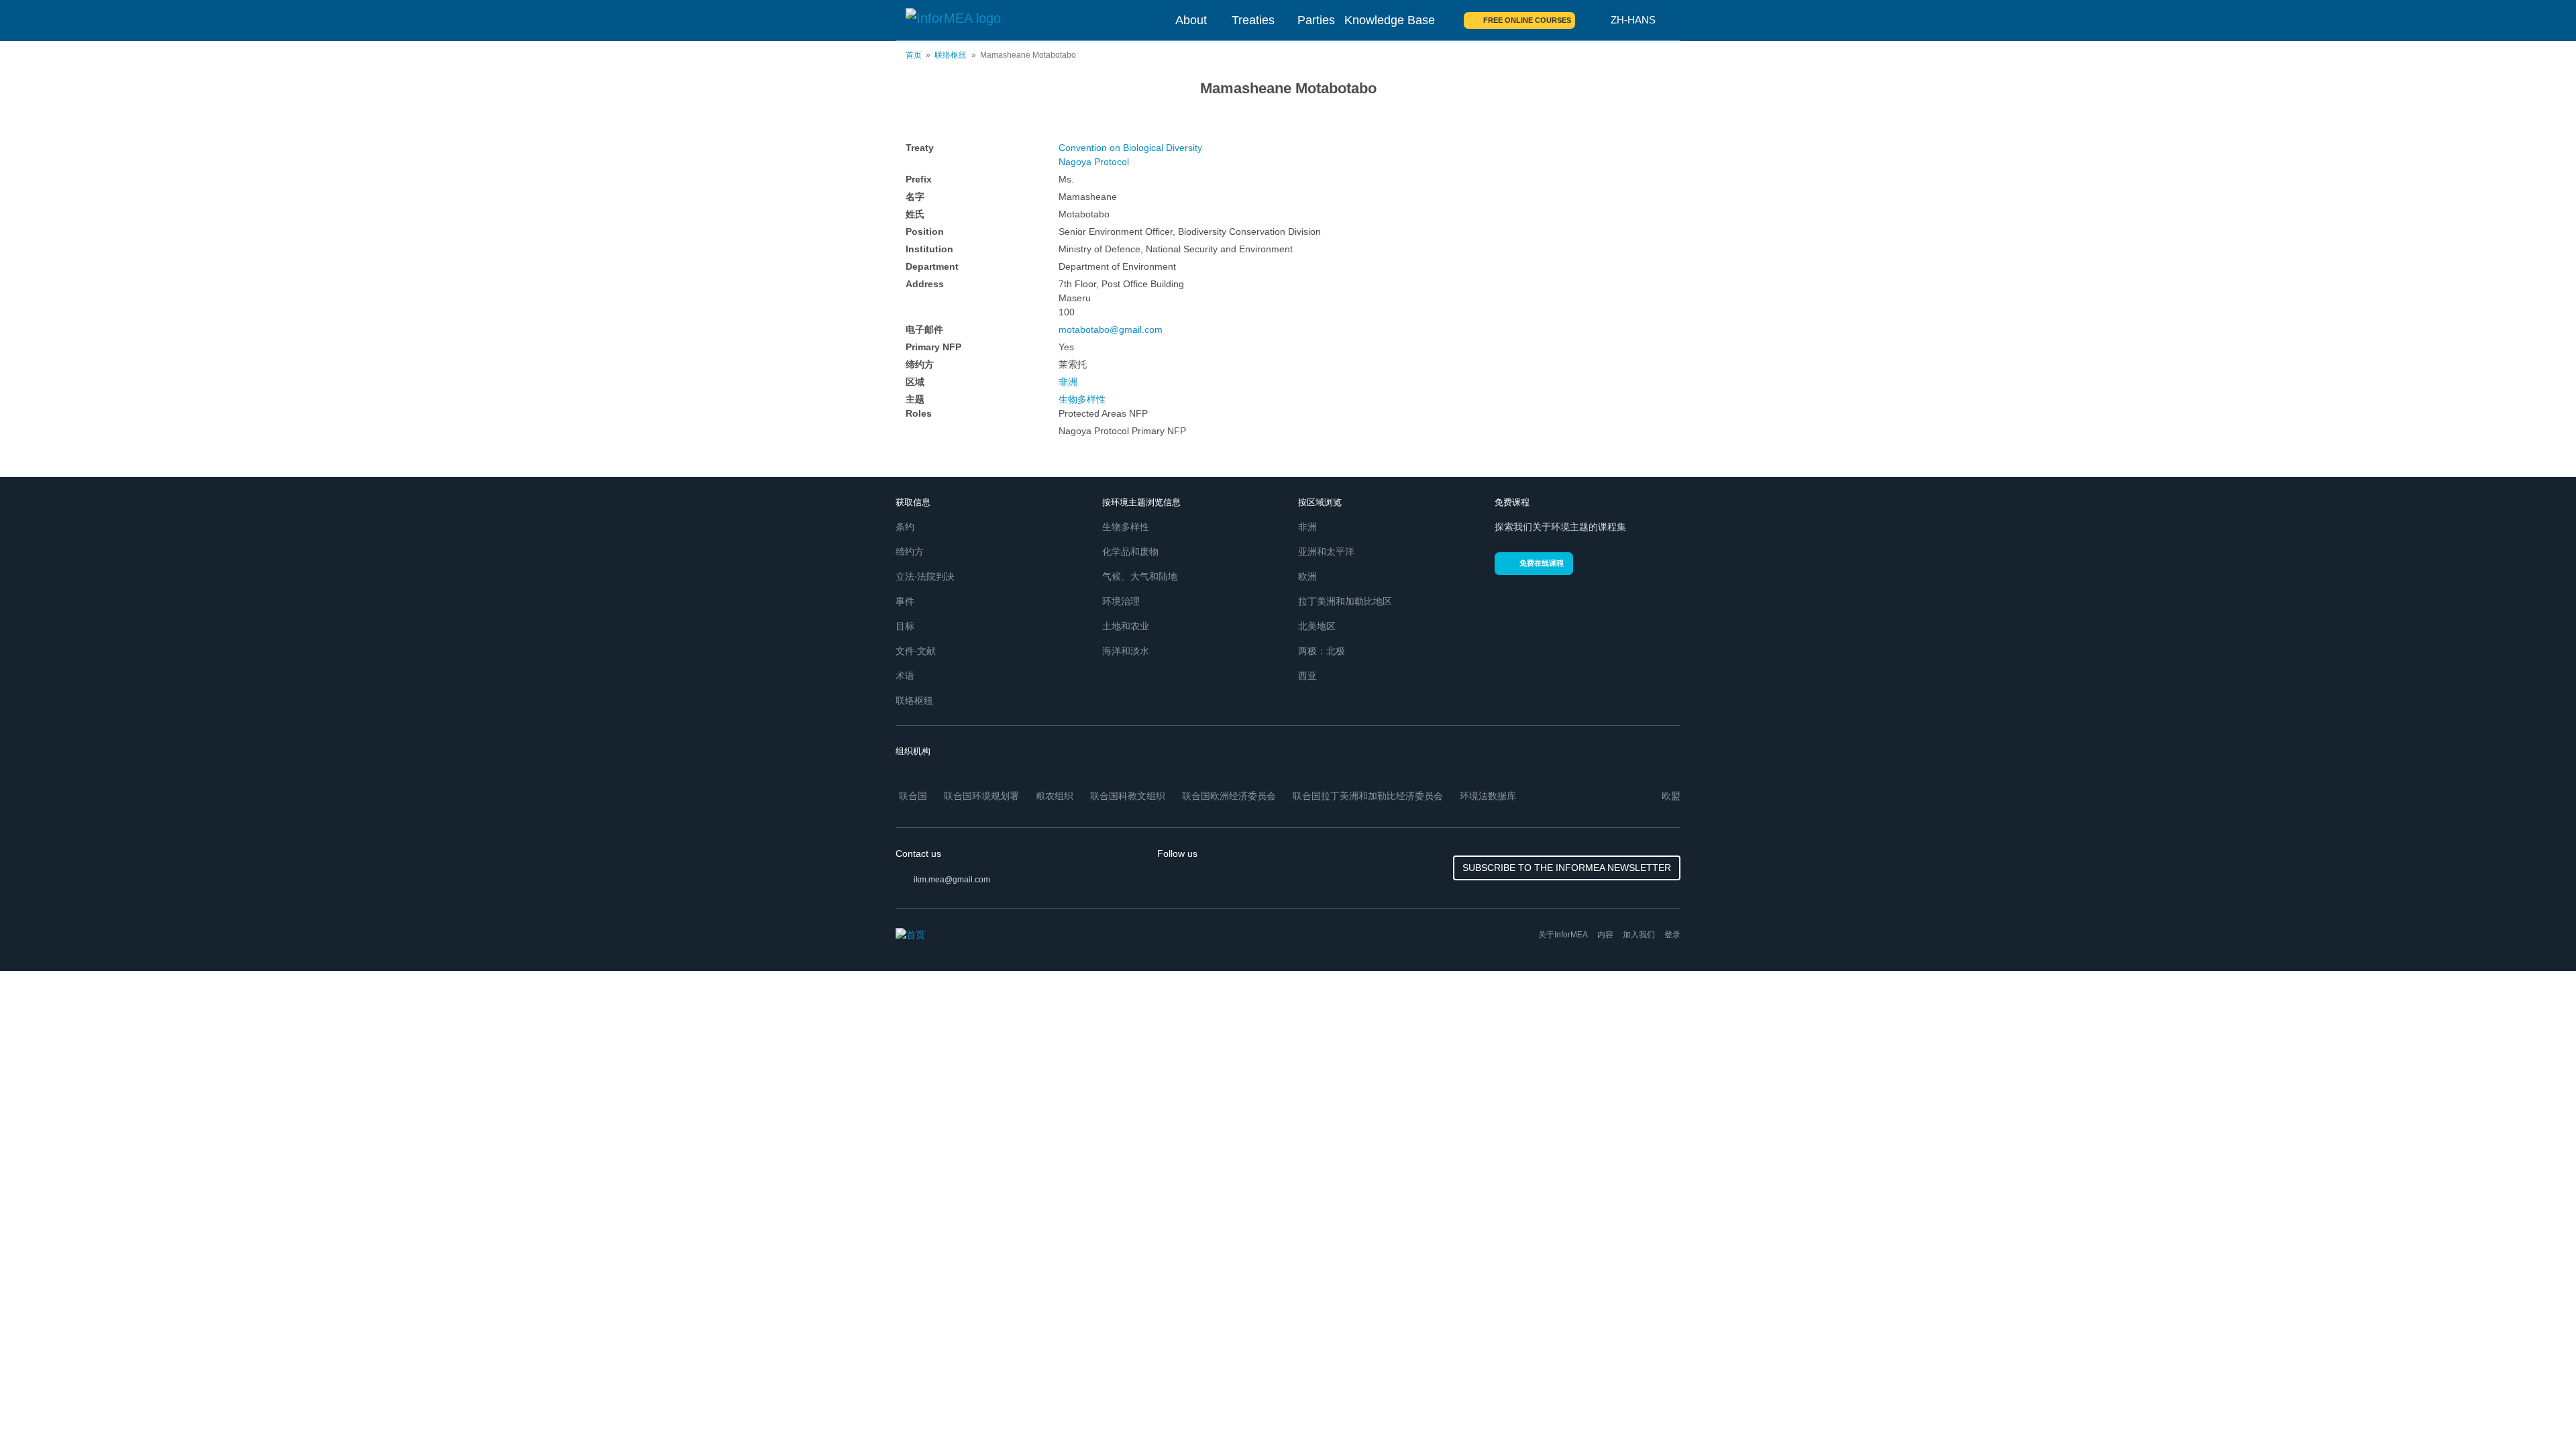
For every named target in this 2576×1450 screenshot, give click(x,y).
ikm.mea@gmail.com (952, 880)
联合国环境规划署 (981, 796)
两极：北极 (1322, 651)
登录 (1672, 935)
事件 (905, 601)
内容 (1605, 935)
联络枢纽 (951, 55)
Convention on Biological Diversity (1130, 148)
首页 (914, 55)
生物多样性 (1082, 399)
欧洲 (1307, 576)
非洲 (1068, 382)
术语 (905, 676)
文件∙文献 (916, 651)
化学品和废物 (1130, 552)
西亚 (1307, 676)
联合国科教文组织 (1128, 796)
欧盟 (1671, 796)
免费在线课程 (1542, 563)
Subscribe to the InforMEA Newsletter (1567, 868)
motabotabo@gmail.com (1111, 329)
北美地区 (1317, 626)
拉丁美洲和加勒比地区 (1345, 601)
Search (1593, 20)
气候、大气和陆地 (1140, 576)
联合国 (913, 796)
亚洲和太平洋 (1326, 552)
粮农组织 (1055, 796)
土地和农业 (1126, 626)
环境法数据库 (1488, 796)
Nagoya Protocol (1094, 162)
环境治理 (1121, 601)
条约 (905, 527)
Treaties (1253, 20)
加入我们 (1639, 935)
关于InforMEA (1563, 935)
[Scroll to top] (2537, 1411)
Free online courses (1527, 20)
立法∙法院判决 (925, 576)
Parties (1316, 20)
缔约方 (910, 552)
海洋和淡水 (1126, 651)
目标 (905, 626)
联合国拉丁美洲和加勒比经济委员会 (1368, 796)
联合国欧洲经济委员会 (1229, 796)
